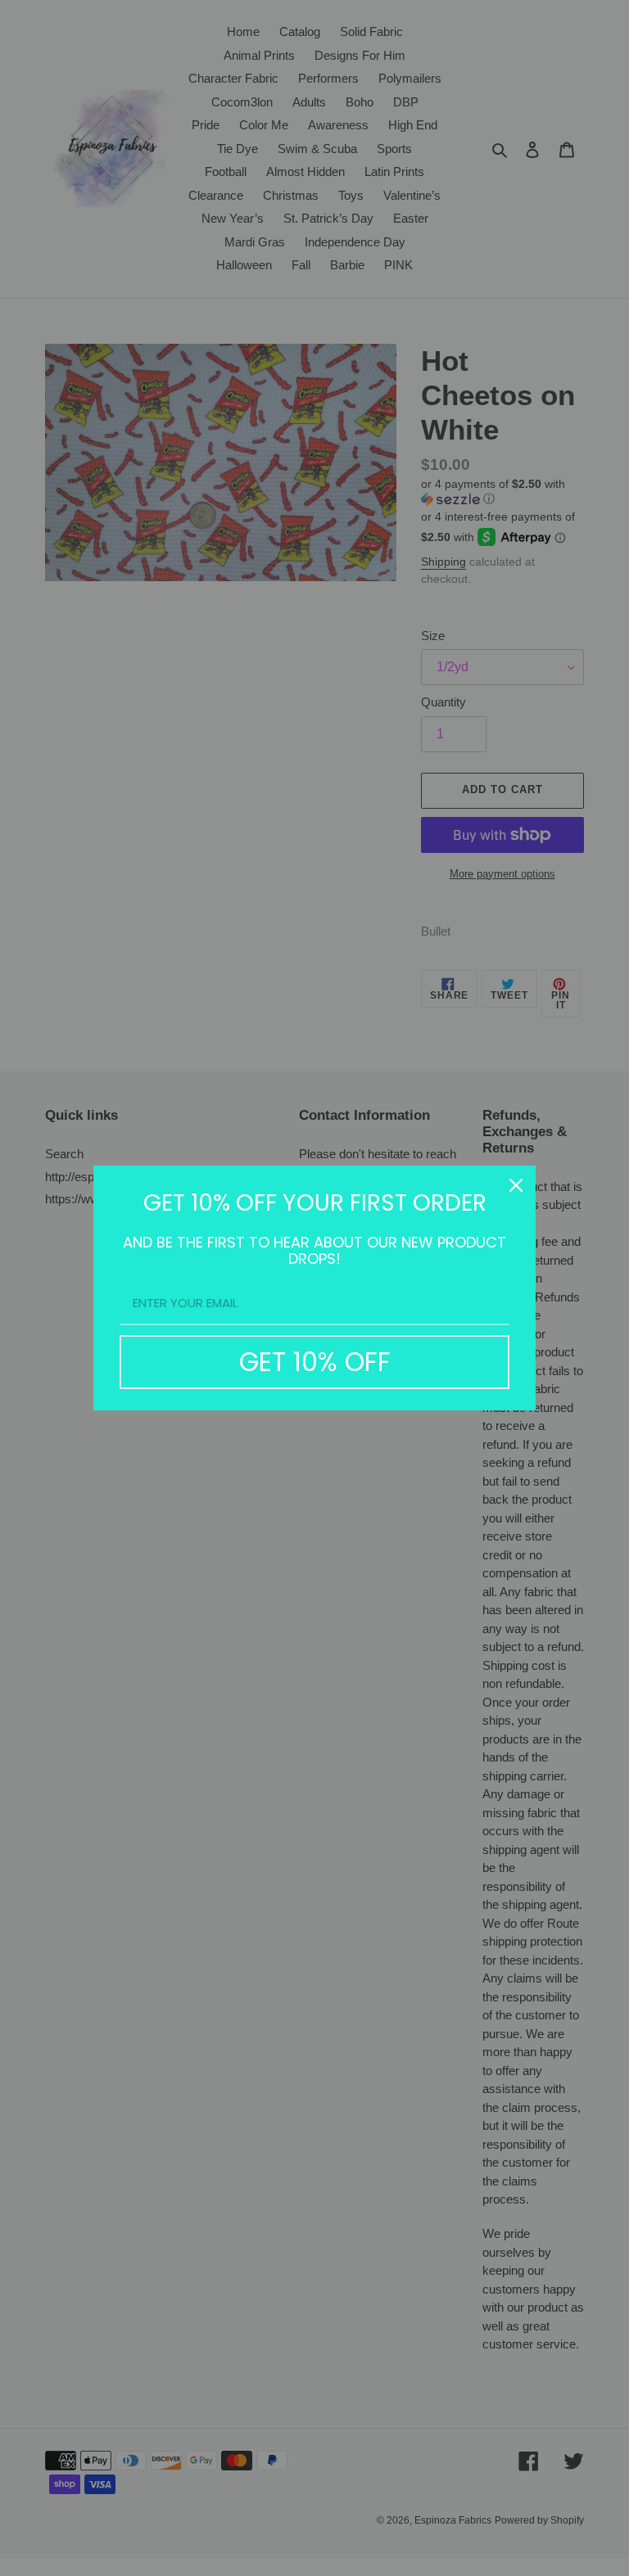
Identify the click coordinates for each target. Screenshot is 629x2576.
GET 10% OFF (315, 1362)
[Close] (516, 1185)
